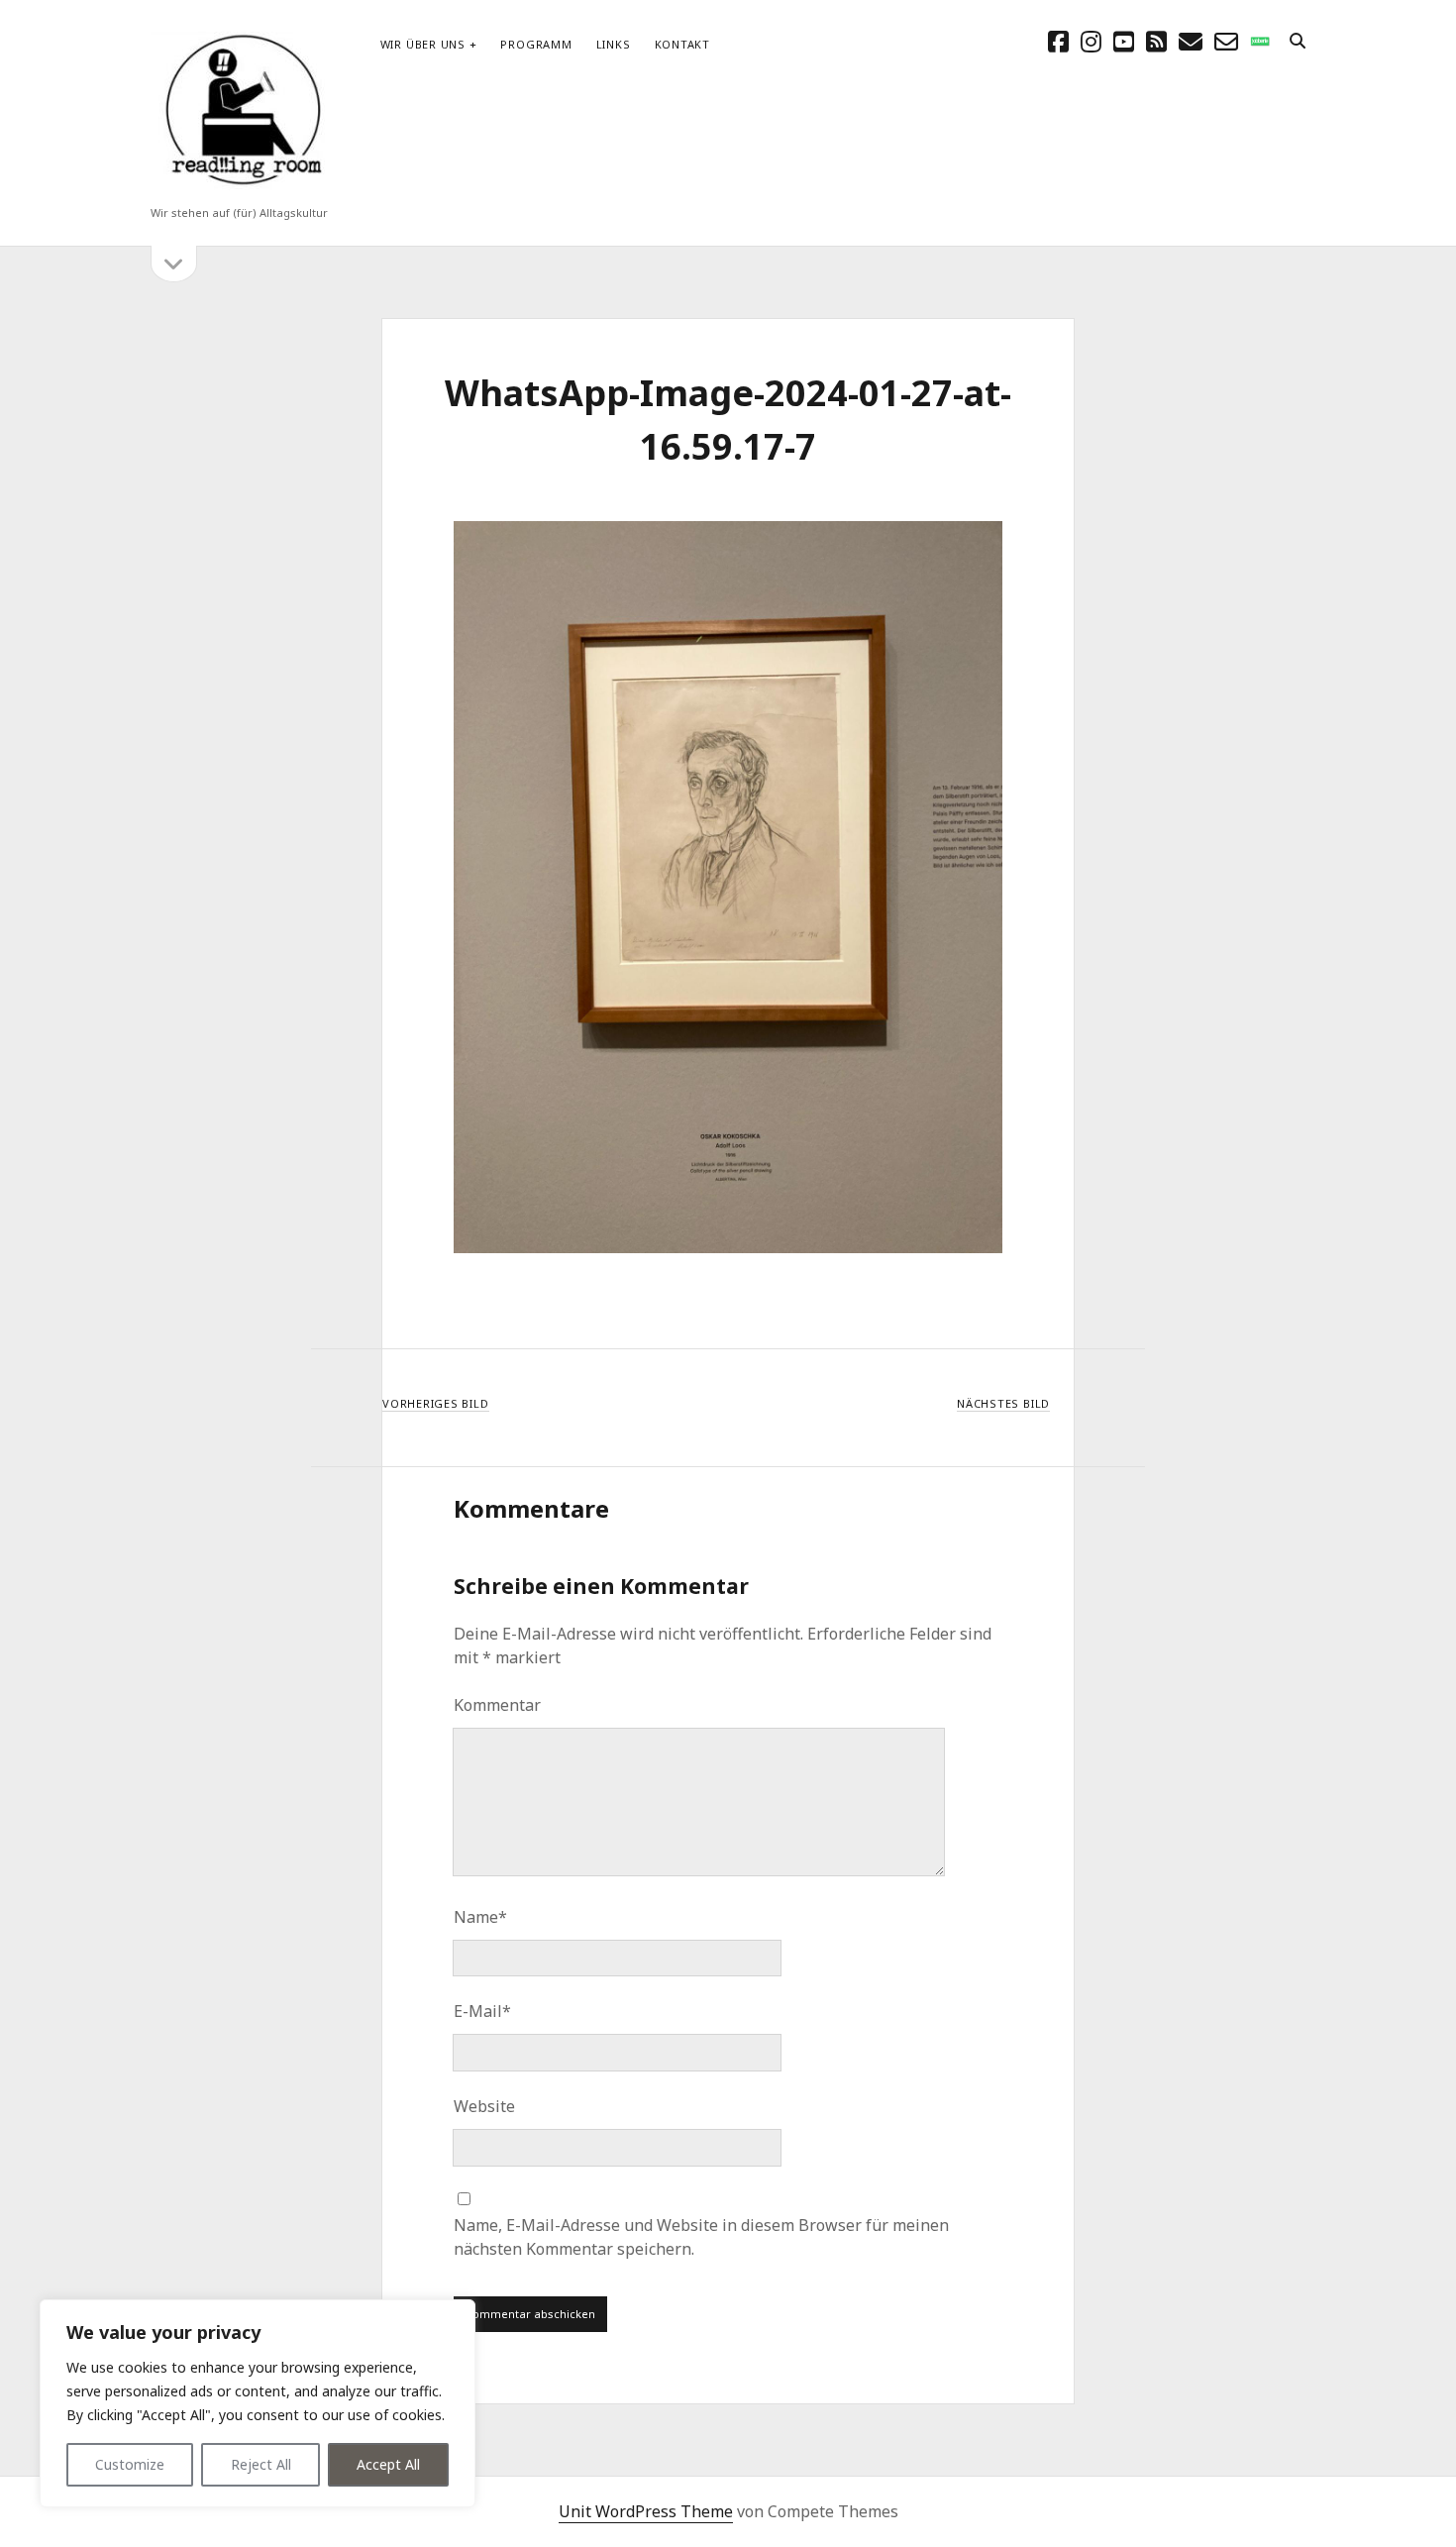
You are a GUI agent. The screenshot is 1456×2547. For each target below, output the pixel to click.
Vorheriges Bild (436, 1403)
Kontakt (682, 44)
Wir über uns (423, 44)
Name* (480, 1917)
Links (614, 44)
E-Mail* (482, 2011)
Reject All (261, 2464)
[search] (1298, 42)
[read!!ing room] (240, 187)
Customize (130, 2464)
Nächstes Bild (1003, 1403)
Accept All (388, 2464)
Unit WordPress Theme (646, 2511)
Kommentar (497, 1705)
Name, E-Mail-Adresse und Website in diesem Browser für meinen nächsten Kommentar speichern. (701, 2237)
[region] (258, 2403)
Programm (536, 44)
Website (484, 2106)
